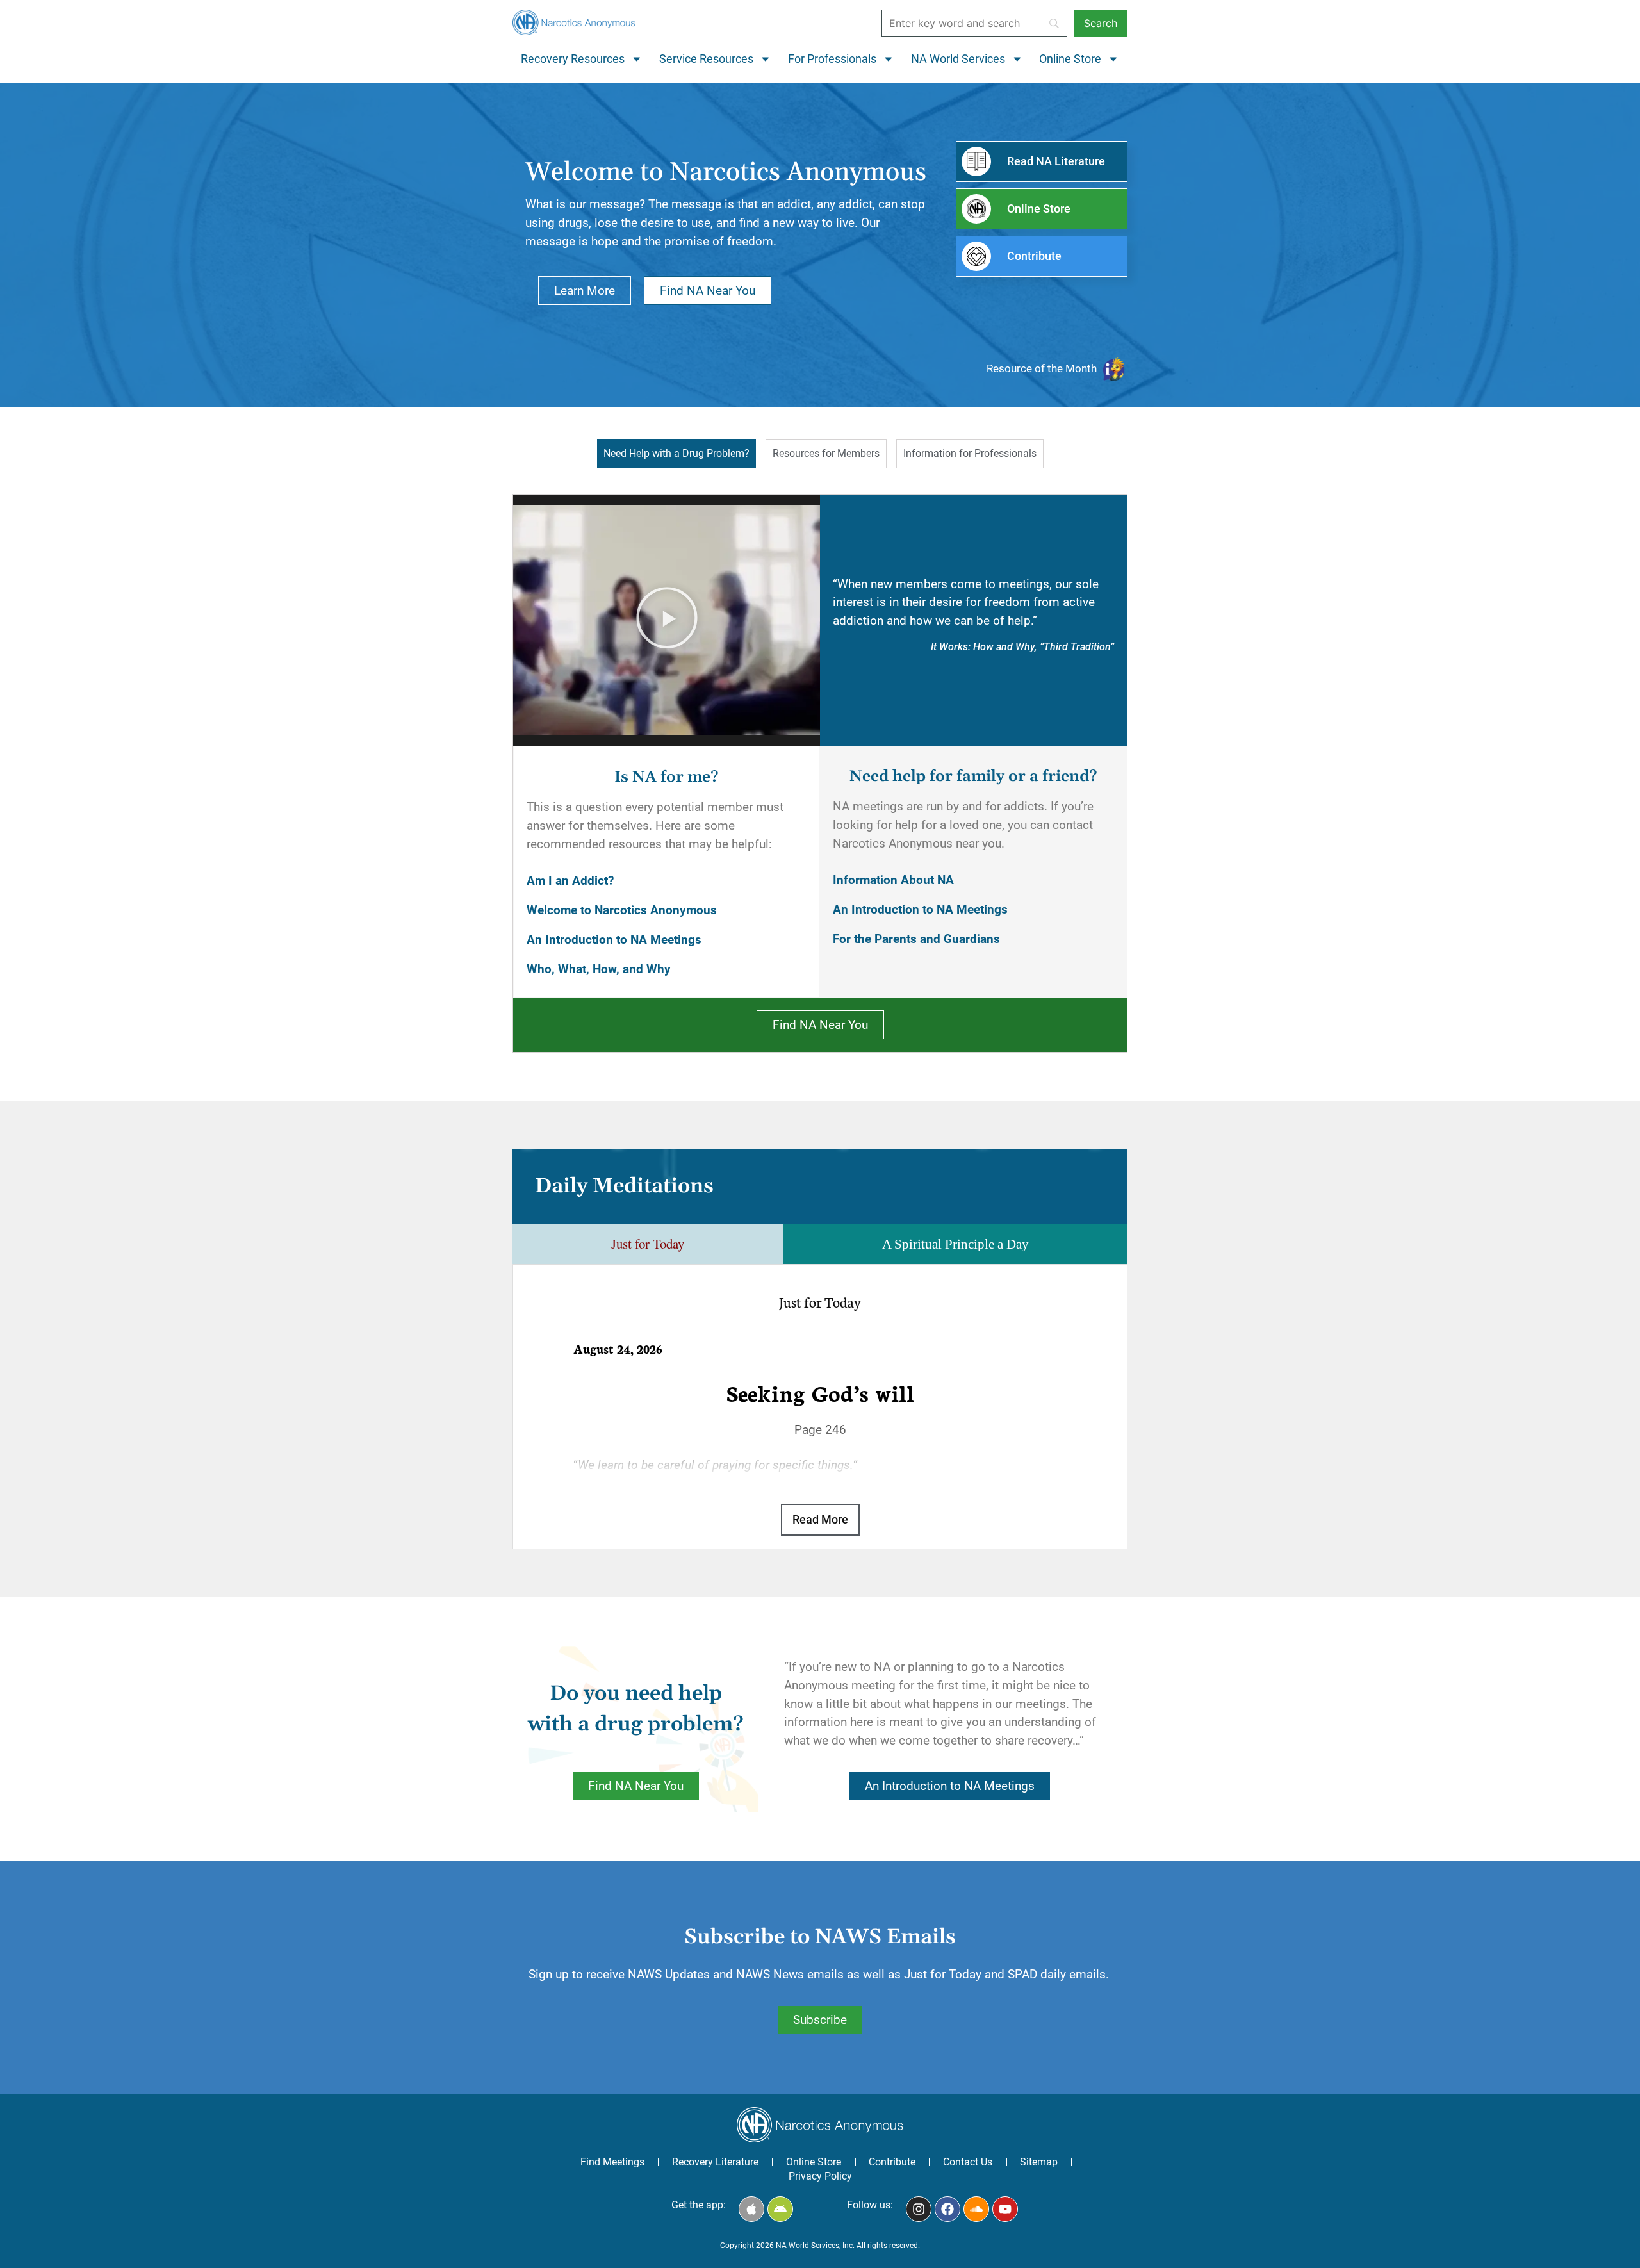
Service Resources (706, 59)
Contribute (892, 2162)
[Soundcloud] (976, 2209)
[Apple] (751, 2209)
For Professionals (832, 59)
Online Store (1070, 59)
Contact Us (968, 2162)
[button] (667, 620)
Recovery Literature (715, 2162)
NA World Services (958, 59)
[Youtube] (1005, 2209)
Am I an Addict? (570, 881)
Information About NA (893, 880)
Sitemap (1039, 2162)
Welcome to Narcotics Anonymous (622, 910)
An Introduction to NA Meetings (614, 940)
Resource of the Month (1042, 368)
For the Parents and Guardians (916, 939)
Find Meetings (612, 2162)
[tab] (676, 454)
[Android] (780, 2209)
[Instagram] (919, 2209)
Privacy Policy (820, 2176)
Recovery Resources (573, 59)
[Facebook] (947, 2209)
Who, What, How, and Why (599, 969)
